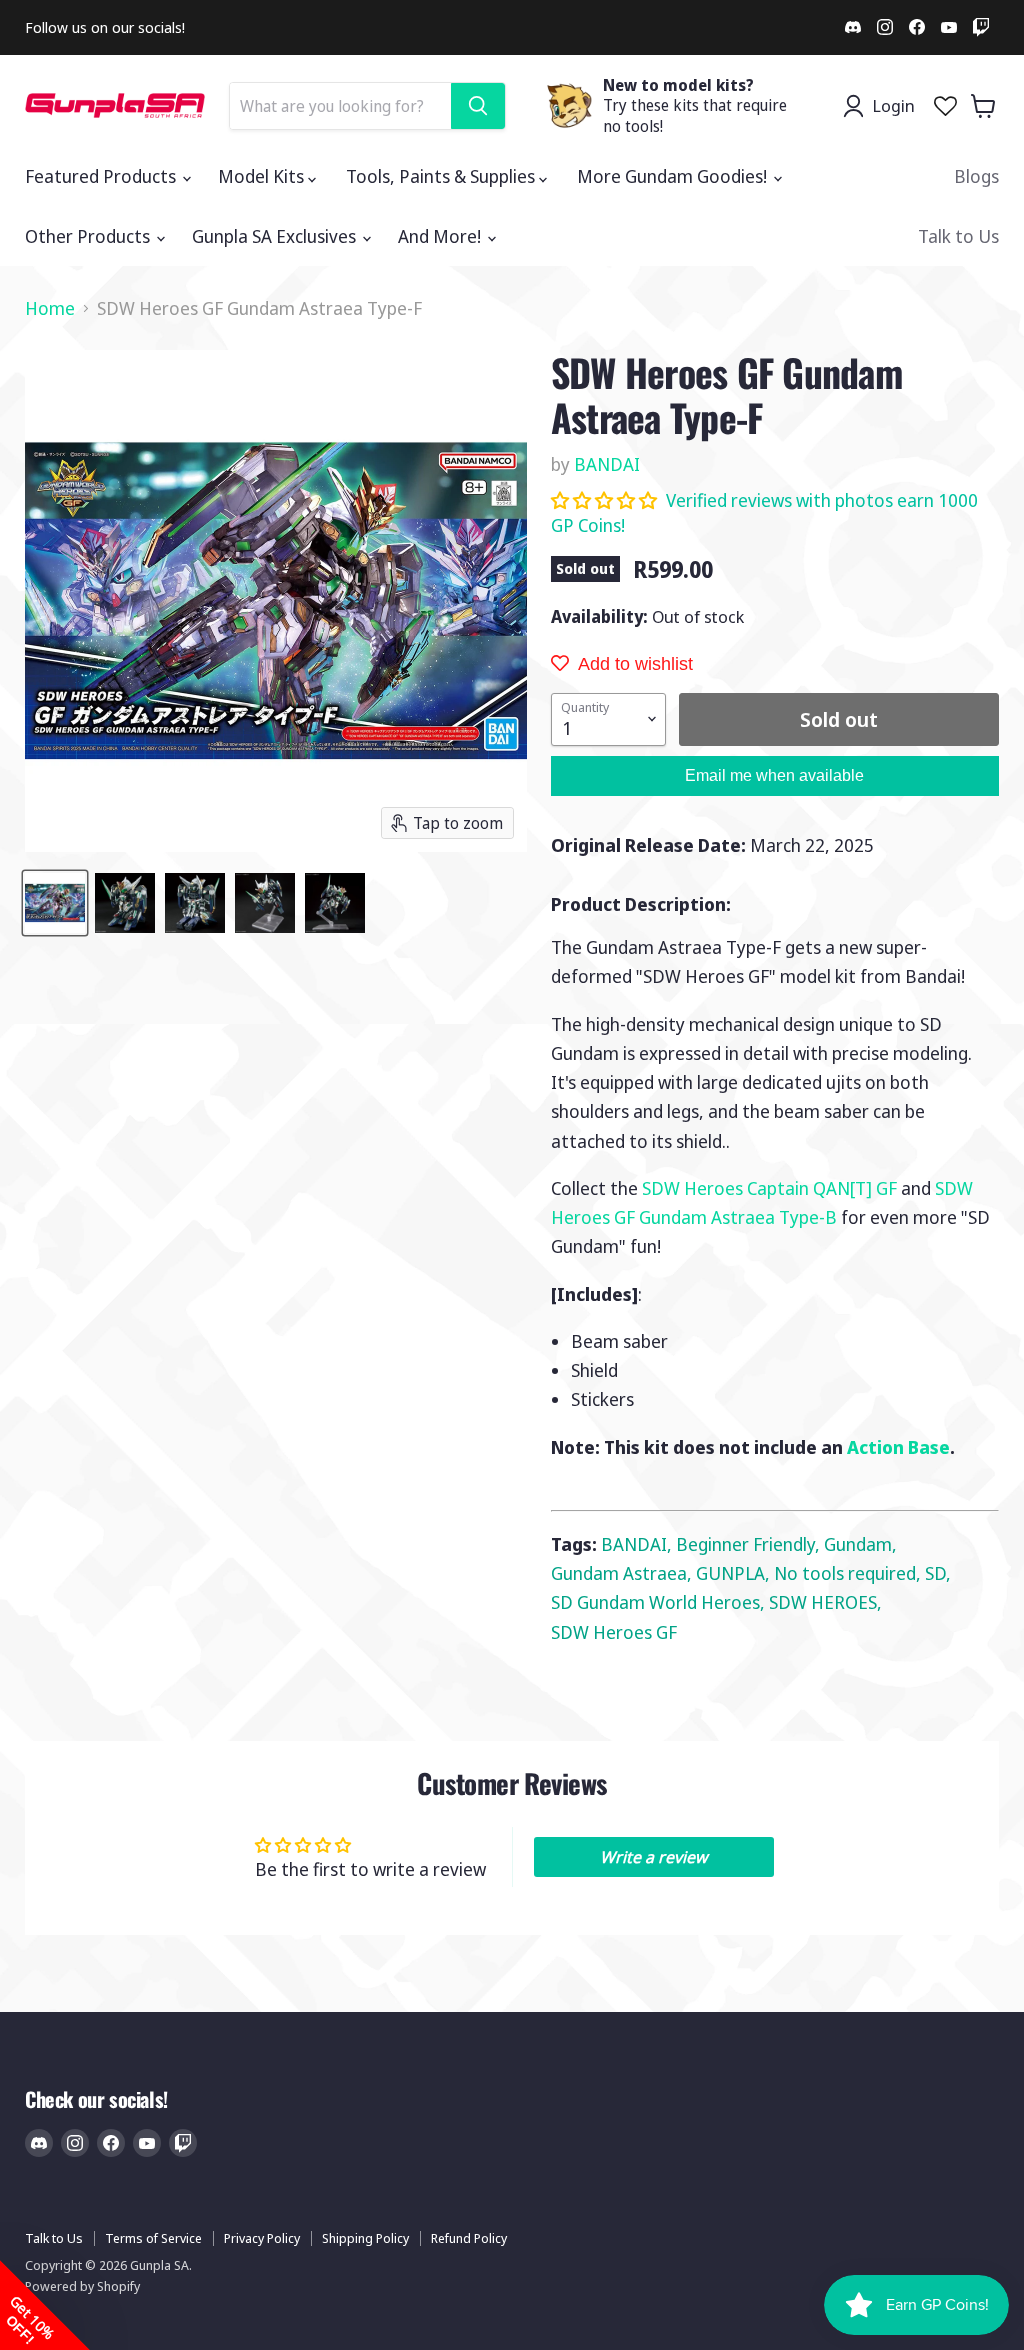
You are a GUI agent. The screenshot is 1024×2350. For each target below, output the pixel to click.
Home (50, 308)
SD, (938, 1573)
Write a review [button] (653, 1857)
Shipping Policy (365, 2238)
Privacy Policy (262, 2238)
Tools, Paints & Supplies (442, 176)
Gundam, (860, 1544)
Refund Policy (469, 2238)
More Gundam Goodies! (674, 176)
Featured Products (102, 176)
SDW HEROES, (825, 1602)
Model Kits (263, 176)
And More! (441, 236)
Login (893, 105)
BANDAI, (638, 1544)
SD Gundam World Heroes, (660, 1602)
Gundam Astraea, (623, 1573)
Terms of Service (153, 2238)
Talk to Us (958, 236)
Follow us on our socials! (105, 27)
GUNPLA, (735, 1573)
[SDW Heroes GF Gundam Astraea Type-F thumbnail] (55, 903)
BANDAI (607, 464)
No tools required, (849, 1573)
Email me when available (774, 775)
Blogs (976, 176)
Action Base (898, 1447)
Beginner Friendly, (750, 1544)
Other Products (89, 236)
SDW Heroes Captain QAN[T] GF (769, 1188)
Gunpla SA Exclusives (276, 236)
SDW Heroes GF (614, 1632)
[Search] (478, 106)
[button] (606, 500)
